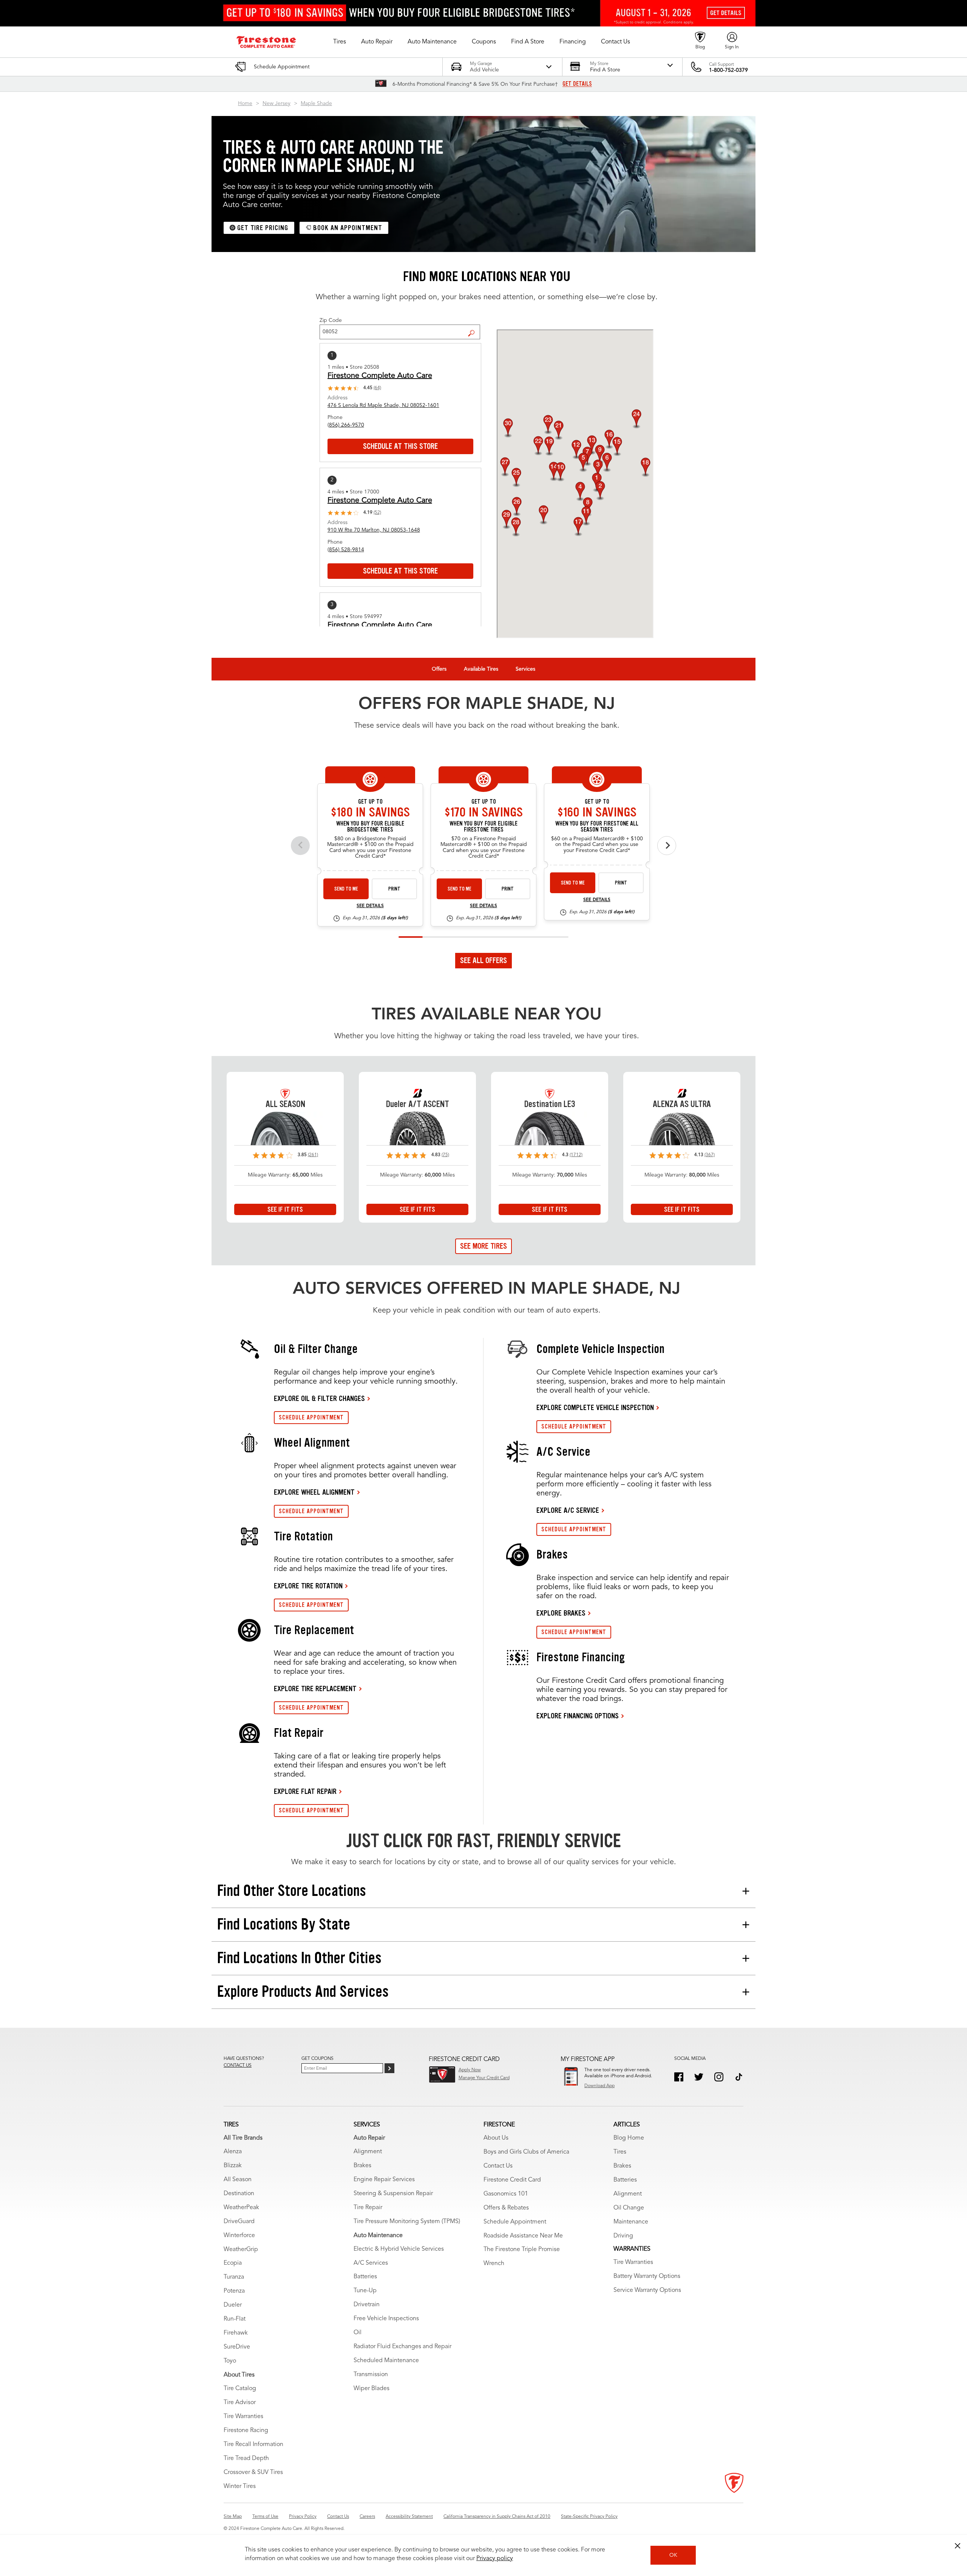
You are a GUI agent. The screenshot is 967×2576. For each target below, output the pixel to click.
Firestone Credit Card (512, 2180)
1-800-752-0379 (728, 70)
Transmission (371, 2375)
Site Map (233, 2517)
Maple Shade (316, 104)
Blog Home (629, 2138)
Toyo (230, 2361)
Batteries (365, 2277)
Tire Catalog (240, 2389)
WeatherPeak (241, 2208)
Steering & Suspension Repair (393, 2194)
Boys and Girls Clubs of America (526, 2152)
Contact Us (498, 2166)
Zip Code (331, 320)
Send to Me (346, 889)
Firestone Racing (246, 2431)
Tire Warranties (243, 2417)
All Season (238, 2180)
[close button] (958, 2546)
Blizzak (233, 2166)
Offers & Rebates (506, 2208)
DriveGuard (239, 2222)
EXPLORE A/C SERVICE (568, 1510)
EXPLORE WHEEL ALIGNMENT (314, 1492)
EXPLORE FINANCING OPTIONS (578, 1716)
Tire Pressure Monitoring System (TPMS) (407, 2222)
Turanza (234, 2277)
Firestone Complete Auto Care (380, 376)
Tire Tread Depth (246, 2458)
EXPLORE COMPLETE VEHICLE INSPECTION (595, 1407)
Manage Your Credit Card (484, 2078)
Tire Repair (368, 2208)
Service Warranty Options (647, 2290)
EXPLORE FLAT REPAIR (305, 1791)
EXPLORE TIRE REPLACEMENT (315, 1688)
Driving (623, 2236)
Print (394, 889)
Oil (358, 2333)
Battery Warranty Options (647, 2276)
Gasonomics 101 (506, 2194)
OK (673, 2555)
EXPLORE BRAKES (561, 1613)
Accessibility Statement (409, 2517)
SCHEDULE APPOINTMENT (311, 1417)
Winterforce (239, 2236)
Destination (239, 2194)
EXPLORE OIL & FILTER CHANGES (319, 1398)
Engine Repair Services (384, 2180)
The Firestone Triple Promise (522, 2250)
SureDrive (237, 2347)
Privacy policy (495, 2559)
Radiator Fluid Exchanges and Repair (402, 2347)
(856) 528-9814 (346, 550)
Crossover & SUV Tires (253, 2472)
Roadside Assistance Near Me (523, 2236)
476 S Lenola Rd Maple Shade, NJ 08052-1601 (383, 405)
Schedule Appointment (515, 2222)
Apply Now (470, 2070)
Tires (620, 2152)
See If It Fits (285, 1209)
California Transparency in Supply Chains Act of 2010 (497, 2517)
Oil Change (629, 2208)
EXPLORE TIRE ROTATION (308, 1586)
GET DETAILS (577, 84)
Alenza (233, 2152)
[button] (340, 42)
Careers (367, 2517)
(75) (445, 1155)
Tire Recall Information (253, 2445)
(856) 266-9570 (346, 425)
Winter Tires (240, 2486)
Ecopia (233, 2263)
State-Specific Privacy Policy (589, 2517)
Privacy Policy (303, 2517)
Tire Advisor (240, 2403)
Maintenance (631, 2222)
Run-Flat (235, 2319)
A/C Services (371, 2263)
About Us (496, 2138)
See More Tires (483, 1246)
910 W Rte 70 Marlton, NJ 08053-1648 (374, 530)
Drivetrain (367, 2305)
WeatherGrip (241, 2250)
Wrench (494, 2264)
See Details (370, 906)
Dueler (233, 2305)
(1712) (576, 1155)
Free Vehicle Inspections (386, 2319)
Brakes (362, 2166)
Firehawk (236, 2333)
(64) (377, 388)
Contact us (238, 2066)
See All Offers (483, 960)
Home (245, 104)
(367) (710, 1155)
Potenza (234, 2291)
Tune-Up (365, 2291)
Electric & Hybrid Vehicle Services (399, 2249)
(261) (313, 1155)
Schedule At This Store (400, 446)
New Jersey (277, 104)
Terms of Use (265, 2517)
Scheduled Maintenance (386, 2361)
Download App (599, 2086)
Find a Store (474, 327)
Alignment (368, 2152)
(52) (377, 513)
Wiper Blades (372, 2389)
